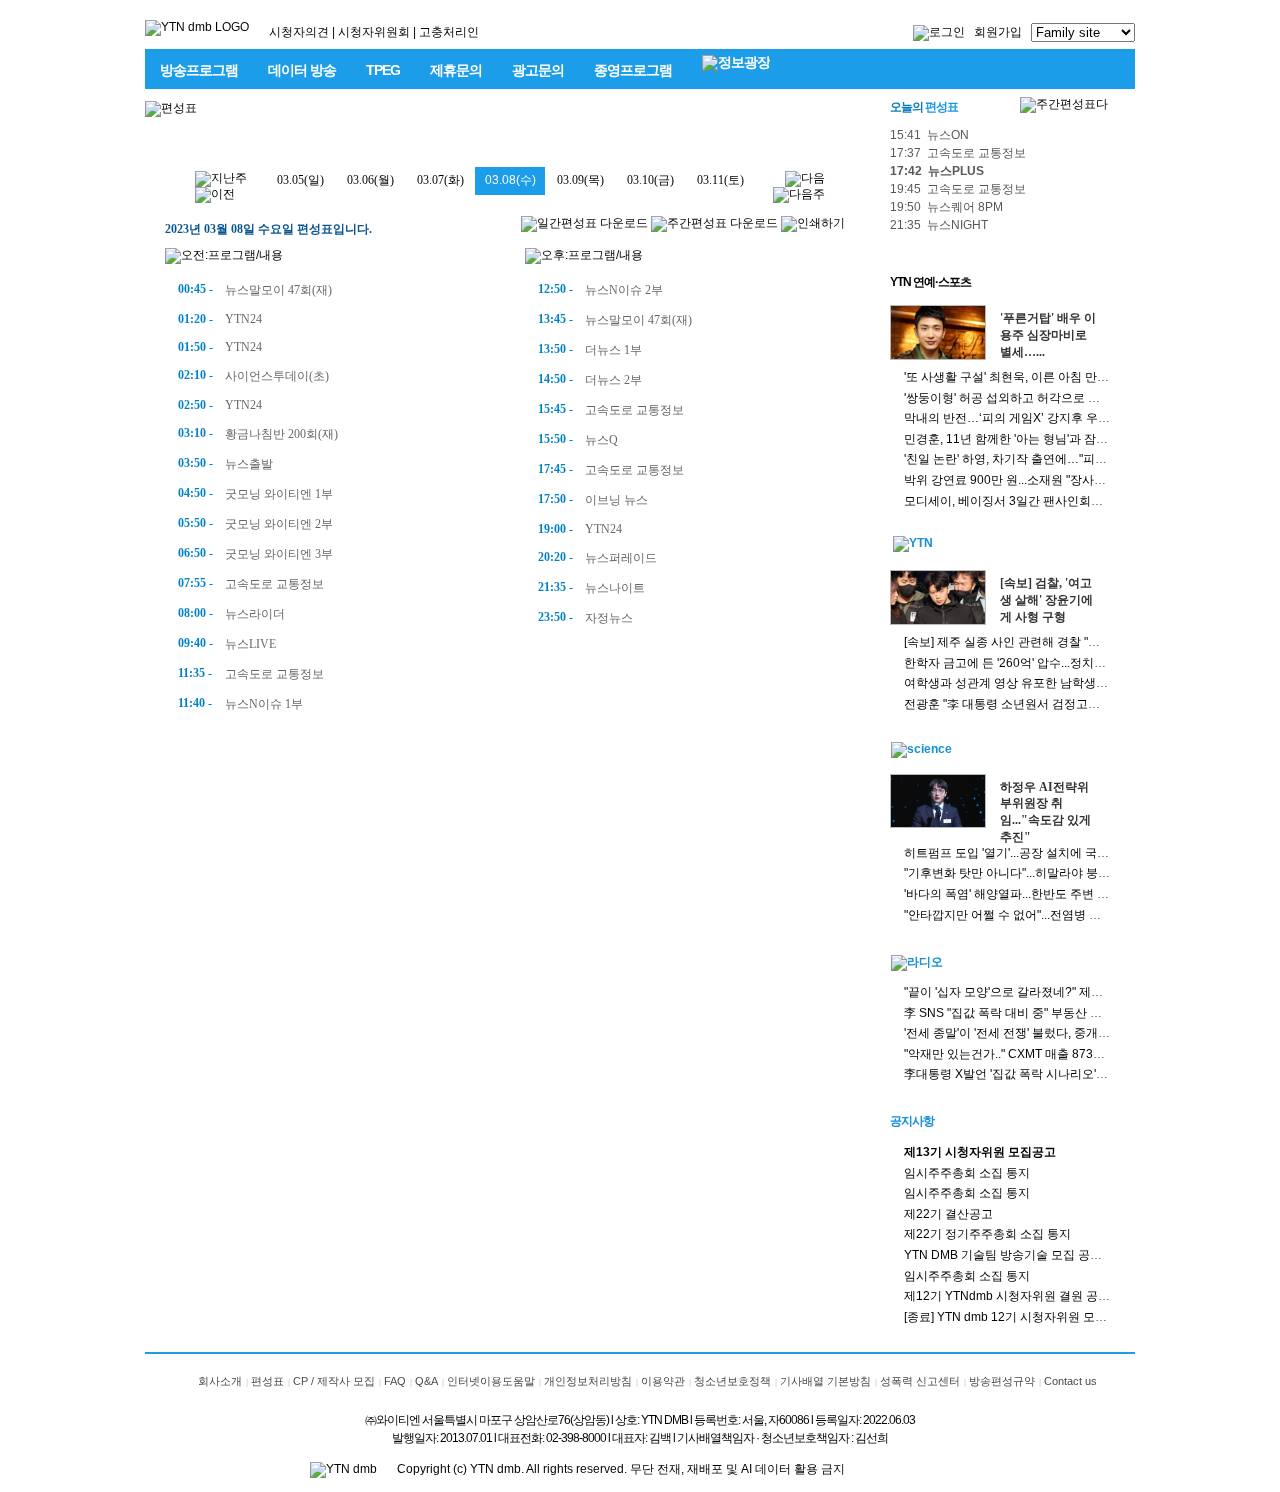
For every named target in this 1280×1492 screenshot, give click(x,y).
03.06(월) (370, 180)
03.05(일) (300, 180)
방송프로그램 (199, 70)
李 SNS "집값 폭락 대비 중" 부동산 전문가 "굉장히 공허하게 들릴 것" (1085, 1013)
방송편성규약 (1002, 1381)
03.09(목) (580, 180)
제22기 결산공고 (948, 1214)
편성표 (267, 1381)
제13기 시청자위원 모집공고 (980, 1152)
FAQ (395, 1381)
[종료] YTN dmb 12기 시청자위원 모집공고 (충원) (1035, 1317)
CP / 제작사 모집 (334, 1381)
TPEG (383, 70)
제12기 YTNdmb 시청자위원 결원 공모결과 (1019, 1296)
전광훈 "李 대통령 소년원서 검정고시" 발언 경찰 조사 (1044, 704)
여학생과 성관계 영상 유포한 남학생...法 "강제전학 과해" (1053, 683)
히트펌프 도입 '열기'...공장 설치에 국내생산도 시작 (1038, 853)
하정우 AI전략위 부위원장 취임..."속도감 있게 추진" (1045, 812)
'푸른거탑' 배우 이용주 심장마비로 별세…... (1048, 335)
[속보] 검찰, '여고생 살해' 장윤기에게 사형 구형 (1046, 600)
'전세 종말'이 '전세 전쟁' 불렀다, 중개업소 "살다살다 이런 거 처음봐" (1083, 1033)
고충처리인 (449, 32)
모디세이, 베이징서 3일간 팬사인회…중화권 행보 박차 (1048, 501)
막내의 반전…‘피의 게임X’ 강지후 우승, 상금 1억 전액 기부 (1060, 418)
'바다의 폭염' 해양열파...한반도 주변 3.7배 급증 (1028, 894)
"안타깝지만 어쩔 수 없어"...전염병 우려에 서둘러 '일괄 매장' (1063, 915)
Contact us (1070, 1381)
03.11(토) (720, 180)
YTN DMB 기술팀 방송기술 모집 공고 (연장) (1020, 1255)
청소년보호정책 (732, 1381)
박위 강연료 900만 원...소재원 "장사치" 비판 (1020, 480)
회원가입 (998, 32)
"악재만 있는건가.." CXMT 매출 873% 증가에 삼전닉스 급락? (1066, 1054)
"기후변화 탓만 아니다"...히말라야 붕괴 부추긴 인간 (1040, 873)
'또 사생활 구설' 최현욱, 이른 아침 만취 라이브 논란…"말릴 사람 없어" (1088, 377)
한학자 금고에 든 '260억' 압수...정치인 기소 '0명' (1031, 663)
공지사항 (912, 1121)
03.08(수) (510, 180)
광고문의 (538, 70)
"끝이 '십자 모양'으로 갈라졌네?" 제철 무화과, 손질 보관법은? (1067, 992)
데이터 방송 (302, 70)
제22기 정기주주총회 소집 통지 (987, 1234)
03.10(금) (650, 180)
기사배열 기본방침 (825, 1381)
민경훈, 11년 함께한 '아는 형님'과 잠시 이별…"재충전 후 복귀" (1068, 439)
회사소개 (220, 1381)
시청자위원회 (374, 32)
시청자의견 (299, 32)
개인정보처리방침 (588, 1381)
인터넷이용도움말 (491, 1381)
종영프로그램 (633, 70)
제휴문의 (456, 70)
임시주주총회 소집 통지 (967, 1173)
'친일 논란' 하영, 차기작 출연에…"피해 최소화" (1027, 459)
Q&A (426, 1381)
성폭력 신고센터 (920, 1381)
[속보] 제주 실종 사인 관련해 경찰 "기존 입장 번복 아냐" (1050, 642)
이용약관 (663, 1381)
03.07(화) (440, 180)
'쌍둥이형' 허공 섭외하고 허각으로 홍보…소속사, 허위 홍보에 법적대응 (1092, 398)
